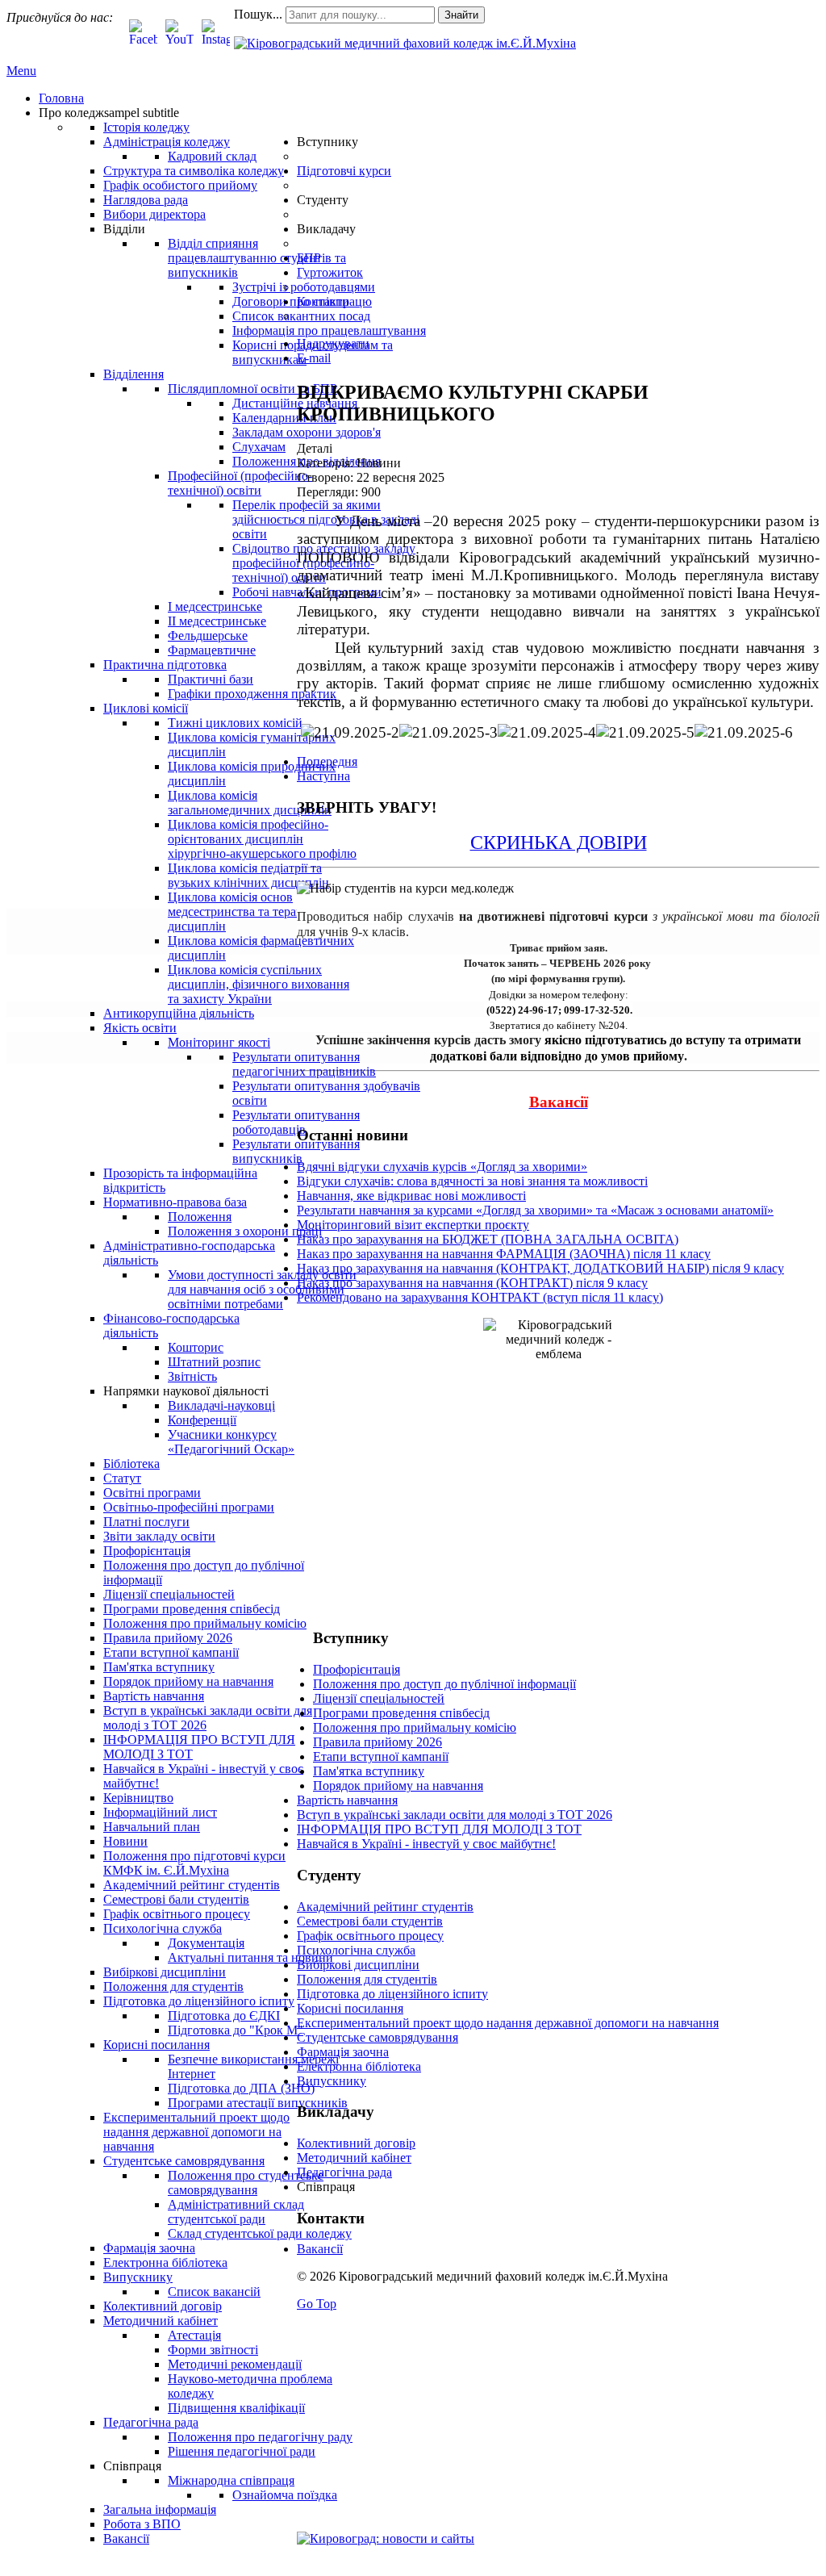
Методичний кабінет (354, 2158)
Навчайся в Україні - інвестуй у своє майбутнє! (426, 1844)
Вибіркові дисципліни (358, 1965)
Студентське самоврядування (378, 2037)
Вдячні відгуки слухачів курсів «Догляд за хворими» (442, 1167)
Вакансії (320, 2249)
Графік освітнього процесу (370, 1936)
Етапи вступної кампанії (381, 1756)
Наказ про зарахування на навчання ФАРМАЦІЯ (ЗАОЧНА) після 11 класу (504, 1254)
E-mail (314, 358)
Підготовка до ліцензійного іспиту (392, 1994)
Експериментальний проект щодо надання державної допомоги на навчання (508, 2023)
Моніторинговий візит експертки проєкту (413, 1225)
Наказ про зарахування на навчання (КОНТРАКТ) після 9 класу (472, 1283)
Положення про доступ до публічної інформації (444, 1684)
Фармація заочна (343, 2052)
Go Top (317, 2304)
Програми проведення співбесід (401, 1713)
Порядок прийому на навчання (398, 1786)
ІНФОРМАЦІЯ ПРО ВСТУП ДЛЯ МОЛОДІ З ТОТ (439, 1829)
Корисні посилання (350, 2008)
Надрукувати (333, 343)
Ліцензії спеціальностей (379, 1698)
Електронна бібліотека (359, 2066)
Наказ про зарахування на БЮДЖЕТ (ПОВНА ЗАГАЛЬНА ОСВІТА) (488, 1239)
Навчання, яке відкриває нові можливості (411, 1196)
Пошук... (258, 14)
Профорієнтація (357, 1669)
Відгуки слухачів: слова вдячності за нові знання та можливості (472, 1181)
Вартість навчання (347, 1800)
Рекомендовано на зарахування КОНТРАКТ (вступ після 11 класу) (480, 1297)
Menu (21, 71)
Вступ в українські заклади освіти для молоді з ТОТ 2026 (455, 1815)
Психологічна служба (356, 1950)
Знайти (461, 15)
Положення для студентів (367, 1979)
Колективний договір (356, 2143)
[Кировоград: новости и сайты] (386, 2538)
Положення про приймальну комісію (415, 1727)
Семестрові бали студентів (370, 1921)
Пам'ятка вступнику (369, 1771)
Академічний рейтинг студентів (385, 1907)
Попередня (327, 761)
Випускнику (332, 2081)
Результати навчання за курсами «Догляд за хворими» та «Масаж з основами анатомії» (535, 1210)
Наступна (323, 776)
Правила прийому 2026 (378, 1742)
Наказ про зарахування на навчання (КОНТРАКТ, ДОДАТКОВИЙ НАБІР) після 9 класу (540, 1268)
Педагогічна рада (344, 2172)
